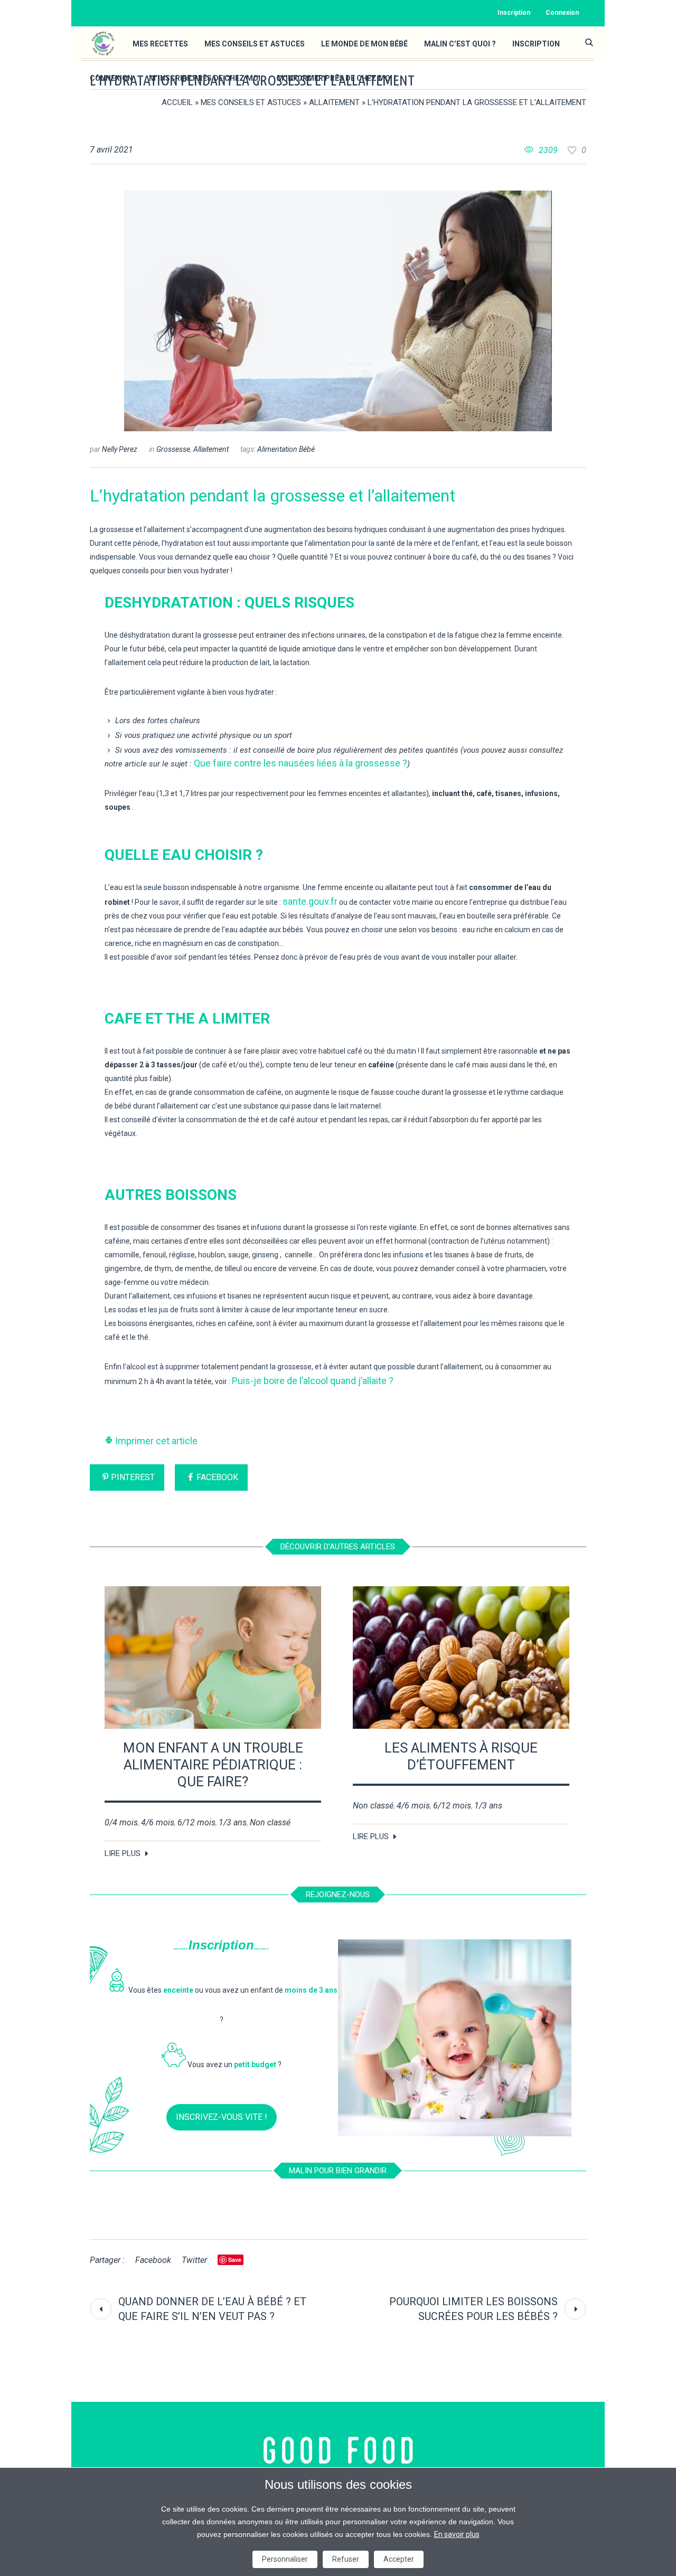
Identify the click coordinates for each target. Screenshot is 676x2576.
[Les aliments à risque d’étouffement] (461, 1658)
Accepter (399, 2559)
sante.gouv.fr (310, 901)
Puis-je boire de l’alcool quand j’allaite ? (313, 1381)
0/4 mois (121, 1822)
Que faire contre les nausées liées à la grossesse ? (301, 763)
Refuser (346, 2559)
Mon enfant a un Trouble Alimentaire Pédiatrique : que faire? (213, 1765)
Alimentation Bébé (286, 449)
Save (235, 2260)
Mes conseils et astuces (251, 102)
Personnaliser (285, 2559)
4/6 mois (158, 1822)
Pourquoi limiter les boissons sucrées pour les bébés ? (473, 2309)
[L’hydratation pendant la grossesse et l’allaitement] (338, 310)
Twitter (194, 2260)
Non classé (270, 1822)
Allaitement (334, 102)
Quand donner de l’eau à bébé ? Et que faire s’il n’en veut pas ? (212, 2309)
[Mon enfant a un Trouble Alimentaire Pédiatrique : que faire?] (213, 1658)
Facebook (217, 1477)
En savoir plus (457, 2534)
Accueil (177, 102)
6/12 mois (196, 1822)
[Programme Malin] (338, 2451)
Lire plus (123, 1853)
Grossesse (173, 449)
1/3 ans (233, 1822)
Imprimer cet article (155, 1441)
